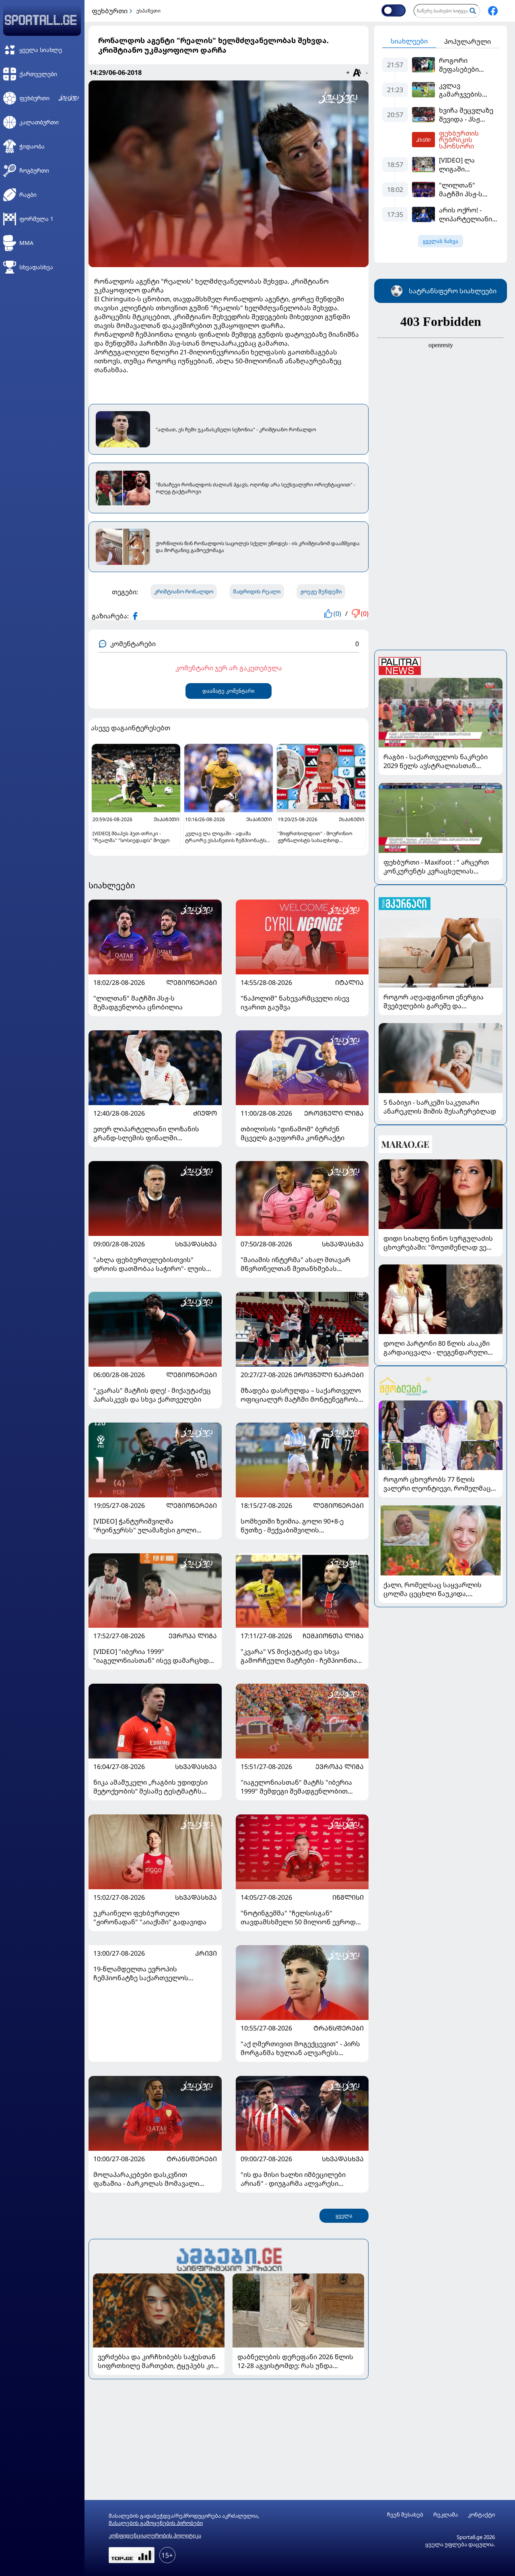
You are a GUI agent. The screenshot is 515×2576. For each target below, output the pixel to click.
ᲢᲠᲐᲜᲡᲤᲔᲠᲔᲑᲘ (339, 2028)
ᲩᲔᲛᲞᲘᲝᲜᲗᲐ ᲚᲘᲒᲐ (333, 1636)
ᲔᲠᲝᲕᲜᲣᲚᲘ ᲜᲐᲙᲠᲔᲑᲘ (329, 1375)
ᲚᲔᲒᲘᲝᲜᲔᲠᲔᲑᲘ (192, 982)
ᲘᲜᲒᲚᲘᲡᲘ (348, 1897)
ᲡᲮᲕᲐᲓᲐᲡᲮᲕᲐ (196, 1244)
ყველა (344, 2216)
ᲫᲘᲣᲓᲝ (205, 1113)
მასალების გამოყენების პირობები (156, 2523)
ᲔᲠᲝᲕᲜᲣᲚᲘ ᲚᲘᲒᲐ (334, 1113)
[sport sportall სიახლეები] (493, 11)
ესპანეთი (148, 11)
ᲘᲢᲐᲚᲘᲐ (349, 982)
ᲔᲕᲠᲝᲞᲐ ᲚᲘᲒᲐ (193, 1636)
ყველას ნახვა (441, 241)
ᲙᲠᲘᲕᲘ (206, 1953)
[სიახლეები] (229, 2258)
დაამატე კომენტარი (229, 691)
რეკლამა (446, 2515)
